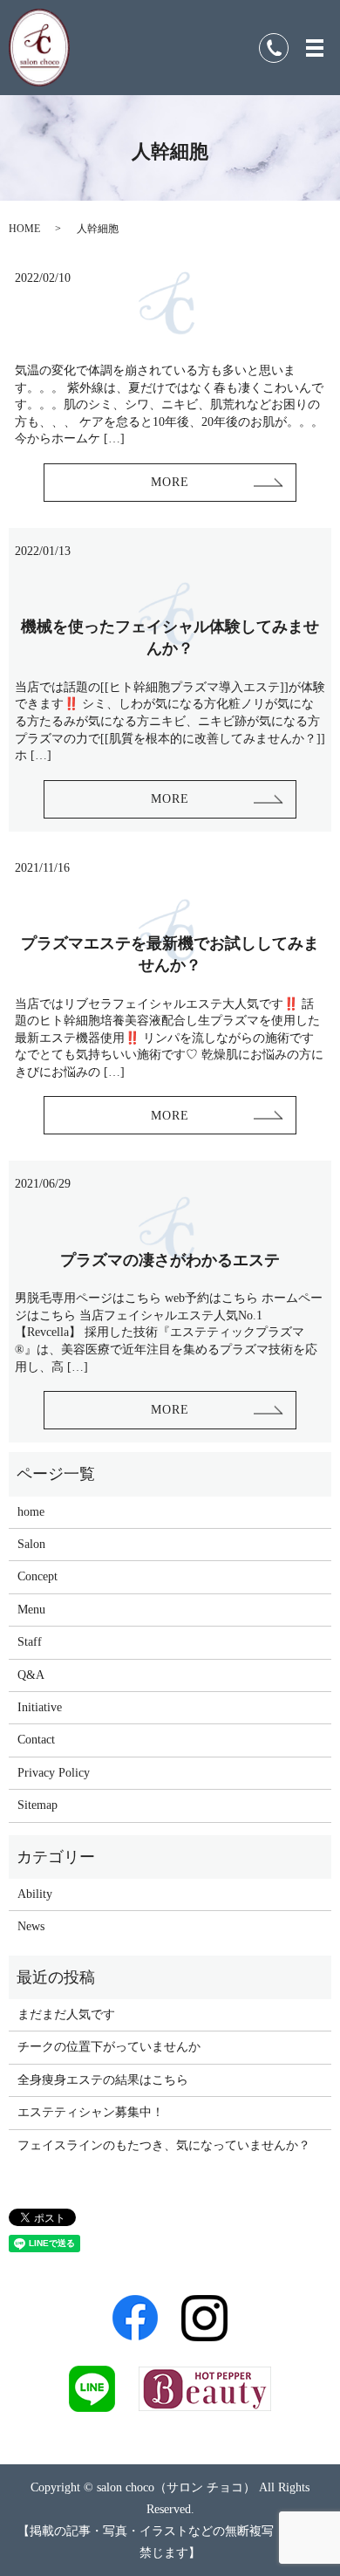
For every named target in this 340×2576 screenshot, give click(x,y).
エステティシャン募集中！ (91, 2112)
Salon (31, 1544)
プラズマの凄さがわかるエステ (170, 1260)
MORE (170, 482)
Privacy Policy (54, 1773)
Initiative (40, 1707)
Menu (31, 1610)
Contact (36, 1740)
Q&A (31, 1675)
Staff (30, 1642)
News (31, 1926)
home (31, 1512)
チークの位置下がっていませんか (109, 2047)
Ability (35, 1894)
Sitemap (37, 1805)
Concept (37, 1576)
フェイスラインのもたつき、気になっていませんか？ (164, 2145)
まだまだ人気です (66, 2014)
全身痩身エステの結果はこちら (103, 2080)
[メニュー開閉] (315, 48)
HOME (24, 229)
